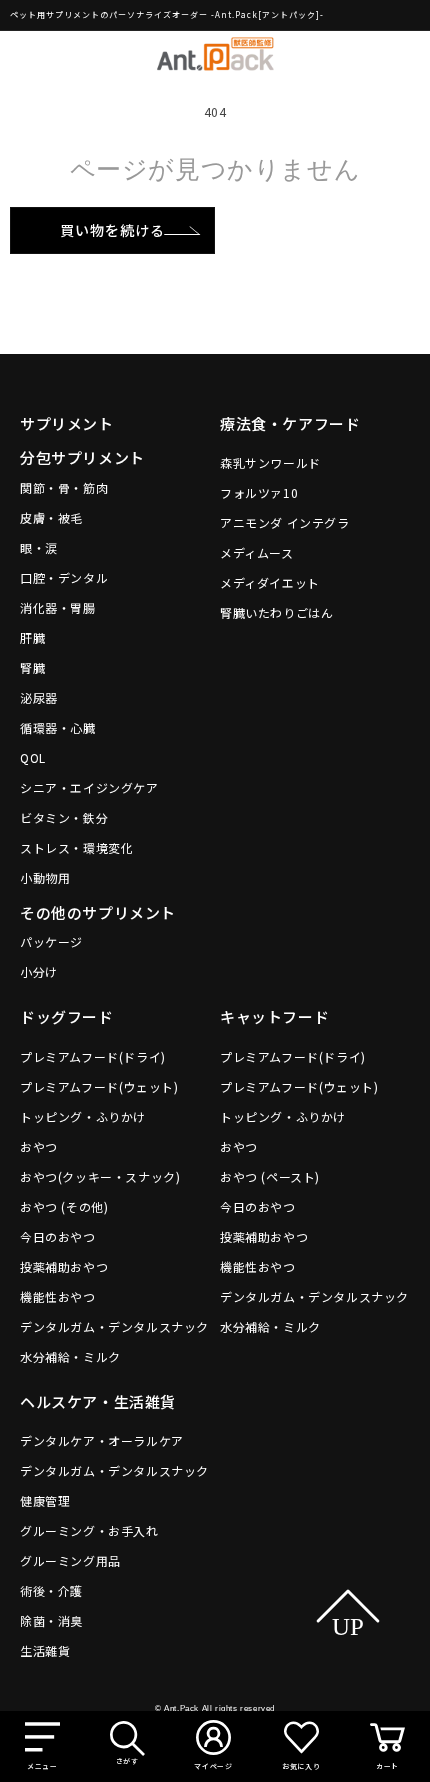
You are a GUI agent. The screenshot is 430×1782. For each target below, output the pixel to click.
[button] (42, 1746)
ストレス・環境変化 (76, 847)
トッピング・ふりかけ (83, 1116)
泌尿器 (39, 697)
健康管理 (45, 1500)
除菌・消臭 (51, 1620)
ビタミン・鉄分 (64, 817)
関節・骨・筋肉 (64, 487)
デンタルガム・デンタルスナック (114, 1326)
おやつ (39, 1146)
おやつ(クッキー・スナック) (100, 1176)
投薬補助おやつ (64, 1266)
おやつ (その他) (64, 1206)
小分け (39, 971)
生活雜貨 (45, 1650)
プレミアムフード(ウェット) (99, 1086)
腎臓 (32, 667)
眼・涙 (39, 547)
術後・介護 (51, 1590)
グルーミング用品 (70, 1560)
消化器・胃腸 (58, 607)
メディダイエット (270, 582)
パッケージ (51, 941)
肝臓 (32, 637)
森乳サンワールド (270, 462)
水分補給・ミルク (70, 1356)
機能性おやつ (58, 1296)
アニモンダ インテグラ (285, 522)
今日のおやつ (58, 1236)
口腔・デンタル (64, 577)
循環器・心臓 (58, 727)
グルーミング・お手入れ (89, 1530)
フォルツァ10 (259, 492)
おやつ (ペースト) (270, 1176)
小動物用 (45, 877)
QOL (33, 757)
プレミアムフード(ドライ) (93, 1056)
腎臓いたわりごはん (276, 612)
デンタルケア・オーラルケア (102, 1440)
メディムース (257, 552)
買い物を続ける (112, 230)
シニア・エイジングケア (89, 787)
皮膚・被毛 (51, 517)
